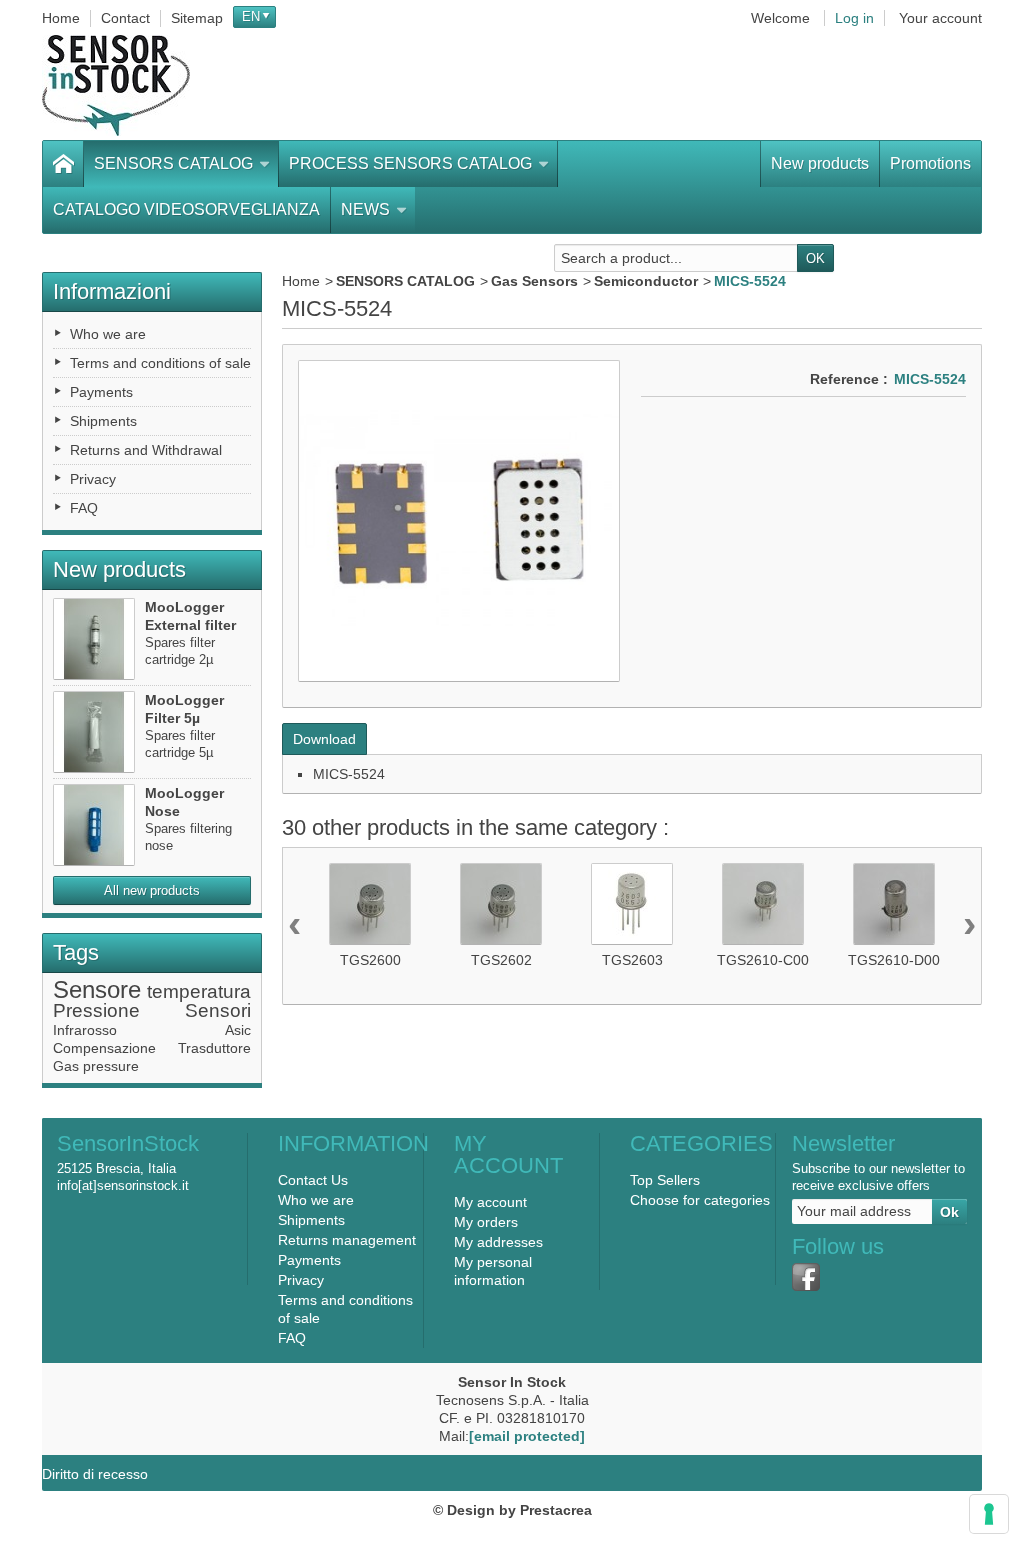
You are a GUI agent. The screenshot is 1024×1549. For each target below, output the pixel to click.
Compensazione (104, 1048)
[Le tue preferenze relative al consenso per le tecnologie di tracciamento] (989, 1514)
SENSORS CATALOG (173, 163)
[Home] (63, 164)
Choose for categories (700, 1200)
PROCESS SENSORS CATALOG (410, 163)
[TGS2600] (370, 904)
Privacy (93, 479)
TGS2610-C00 (763, 960)
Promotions (930, 163)
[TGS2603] (632, 904)
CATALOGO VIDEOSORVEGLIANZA (186, 209)
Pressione (96, 1010)
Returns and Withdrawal (146, 450)
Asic (238, 1030)
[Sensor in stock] (116, 85)
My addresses (498, 1242)
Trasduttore (214, 1048)
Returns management (347, 1240)
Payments (101, 392)
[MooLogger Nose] (94, 825)
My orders (486, 1222)
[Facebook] (806, 1277)
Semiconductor (646, 281)
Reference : (849, 379)
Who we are (108, 334)
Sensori (218, 1010)
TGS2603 (632, 960)
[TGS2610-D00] (894, 904)
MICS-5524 (349, 774)
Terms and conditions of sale (160, 363)
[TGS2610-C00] (763, 904)
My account (490, 1202)
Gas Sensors (534, 281)
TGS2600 (370, 960)
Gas (66, 1066)
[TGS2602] (501, 904)
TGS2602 (501, 960)
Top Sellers (665, 1180)
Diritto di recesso (95, 1474)
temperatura (199, 991)
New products (820, 163)
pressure (111, 1066)
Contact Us (313, 1180)
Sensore (97, 989)
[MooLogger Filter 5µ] (94, 732)
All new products (152, 890)
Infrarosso (85, 1030)
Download (324, 739)
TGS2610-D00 (894, 960)
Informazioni (112, 291)
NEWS (365, 209)
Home (301, 281)
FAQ (84, 508)
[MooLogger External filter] (94, 639)
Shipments (103, 421)
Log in (854, 18)
